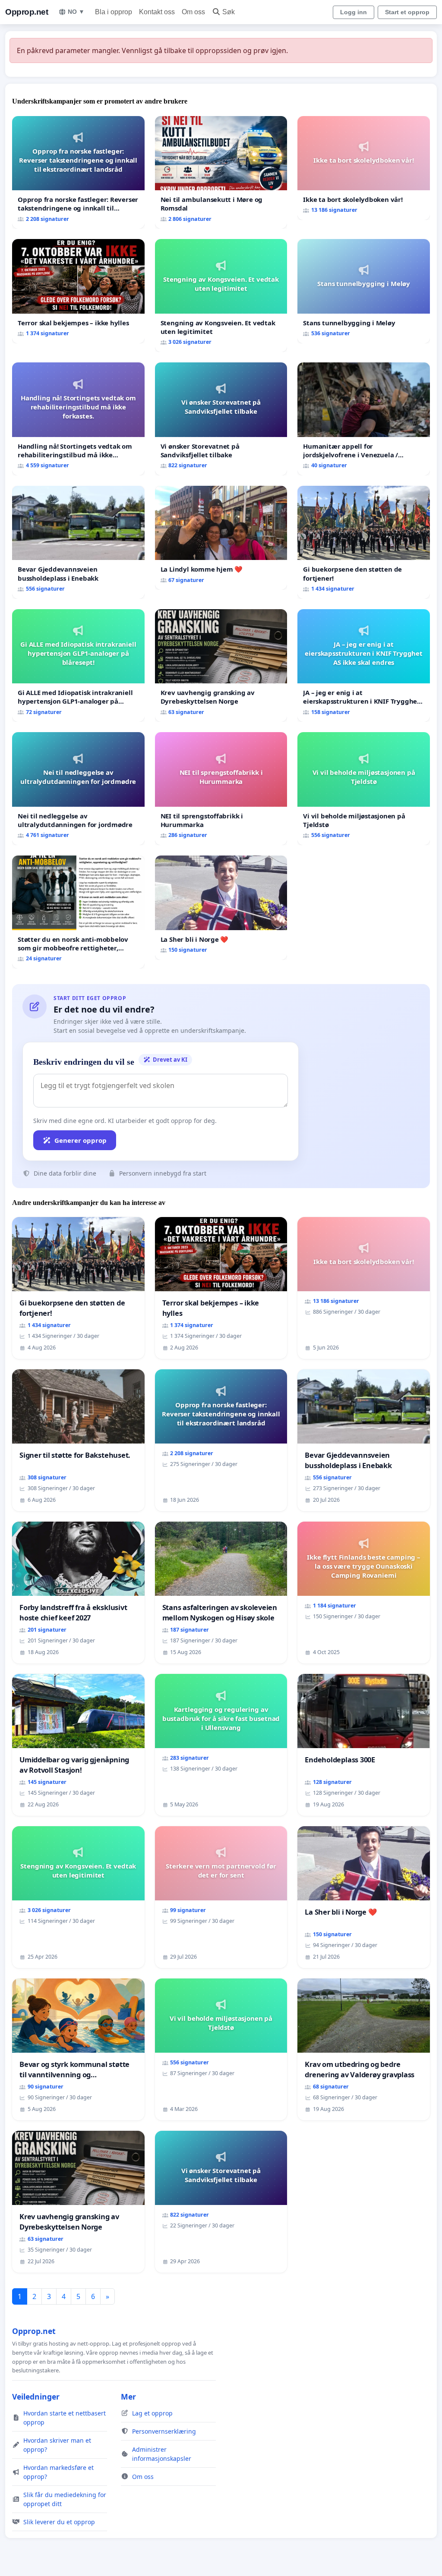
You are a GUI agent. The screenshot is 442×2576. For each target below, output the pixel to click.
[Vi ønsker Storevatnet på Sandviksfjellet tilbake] (221, 419)
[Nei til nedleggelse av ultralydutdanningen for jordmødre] (78, 789)
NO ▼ (76, 12)
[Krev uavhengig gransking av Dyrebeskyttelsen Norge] (221, 666)
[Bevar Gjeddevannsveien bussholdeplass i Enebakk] (78, 542)
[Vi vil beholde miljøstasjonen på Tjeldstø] (364, 789)
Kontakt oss (157, 12)
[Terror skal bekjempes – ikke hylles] (78, 291)
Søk (229, 12)
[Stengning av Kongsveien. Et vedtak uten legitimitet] (221, 296)
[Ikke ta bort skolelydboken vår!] (364, 168)
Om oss (193, 12)
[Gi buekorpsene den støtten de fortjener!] (364, 542)
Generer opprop (81, 1140)
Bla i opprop (114, 12)
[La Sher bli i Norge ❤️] (221, 908)
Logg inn (354, 12)
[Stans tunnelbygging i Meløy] (364, 291)
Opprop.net (27, 12)
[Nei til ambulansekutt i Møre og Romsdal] (221, 173)
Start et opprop (407, 12)
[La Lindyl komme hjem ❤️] (221, 538)
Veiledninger (36, 2397)
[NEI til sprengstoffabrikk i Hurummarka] (221, 789)
